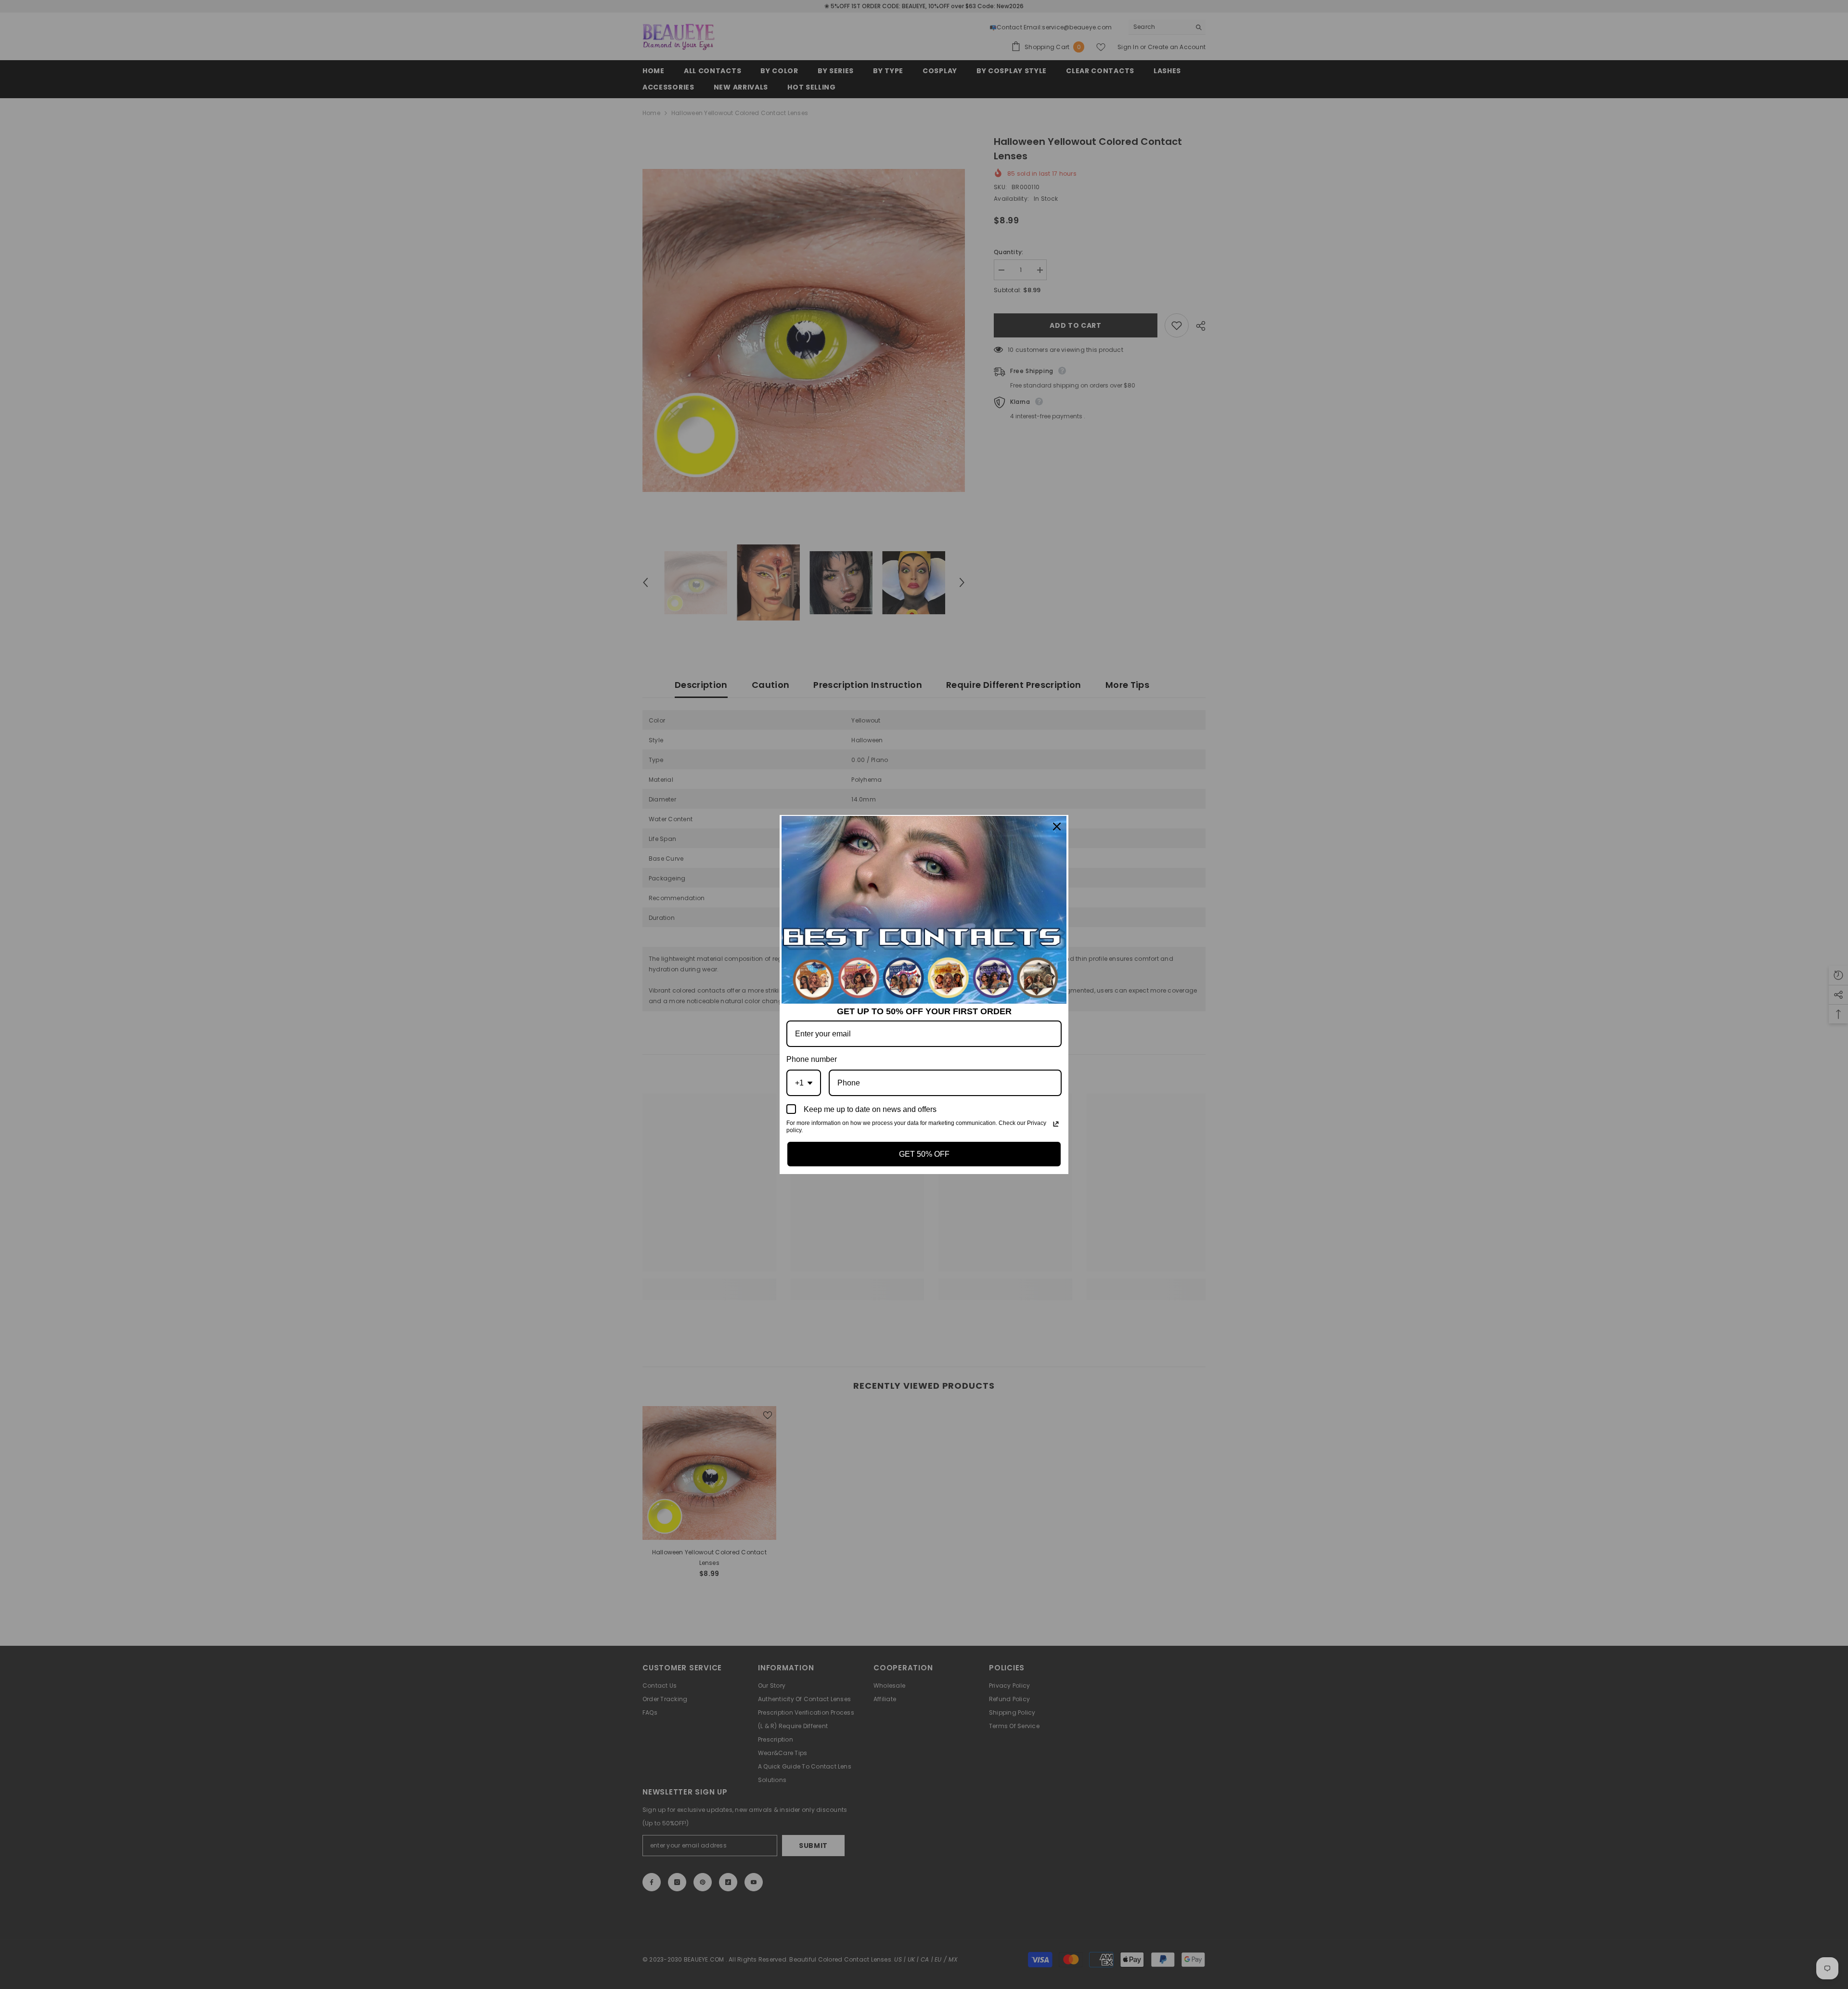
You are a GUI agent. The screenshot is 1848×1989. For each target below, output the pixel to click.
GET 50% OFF (924, 1154)
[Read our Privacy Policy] (1056, 1124)
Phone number (812, 1059)
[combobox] (804, 1083)
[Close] (1057, 827)
